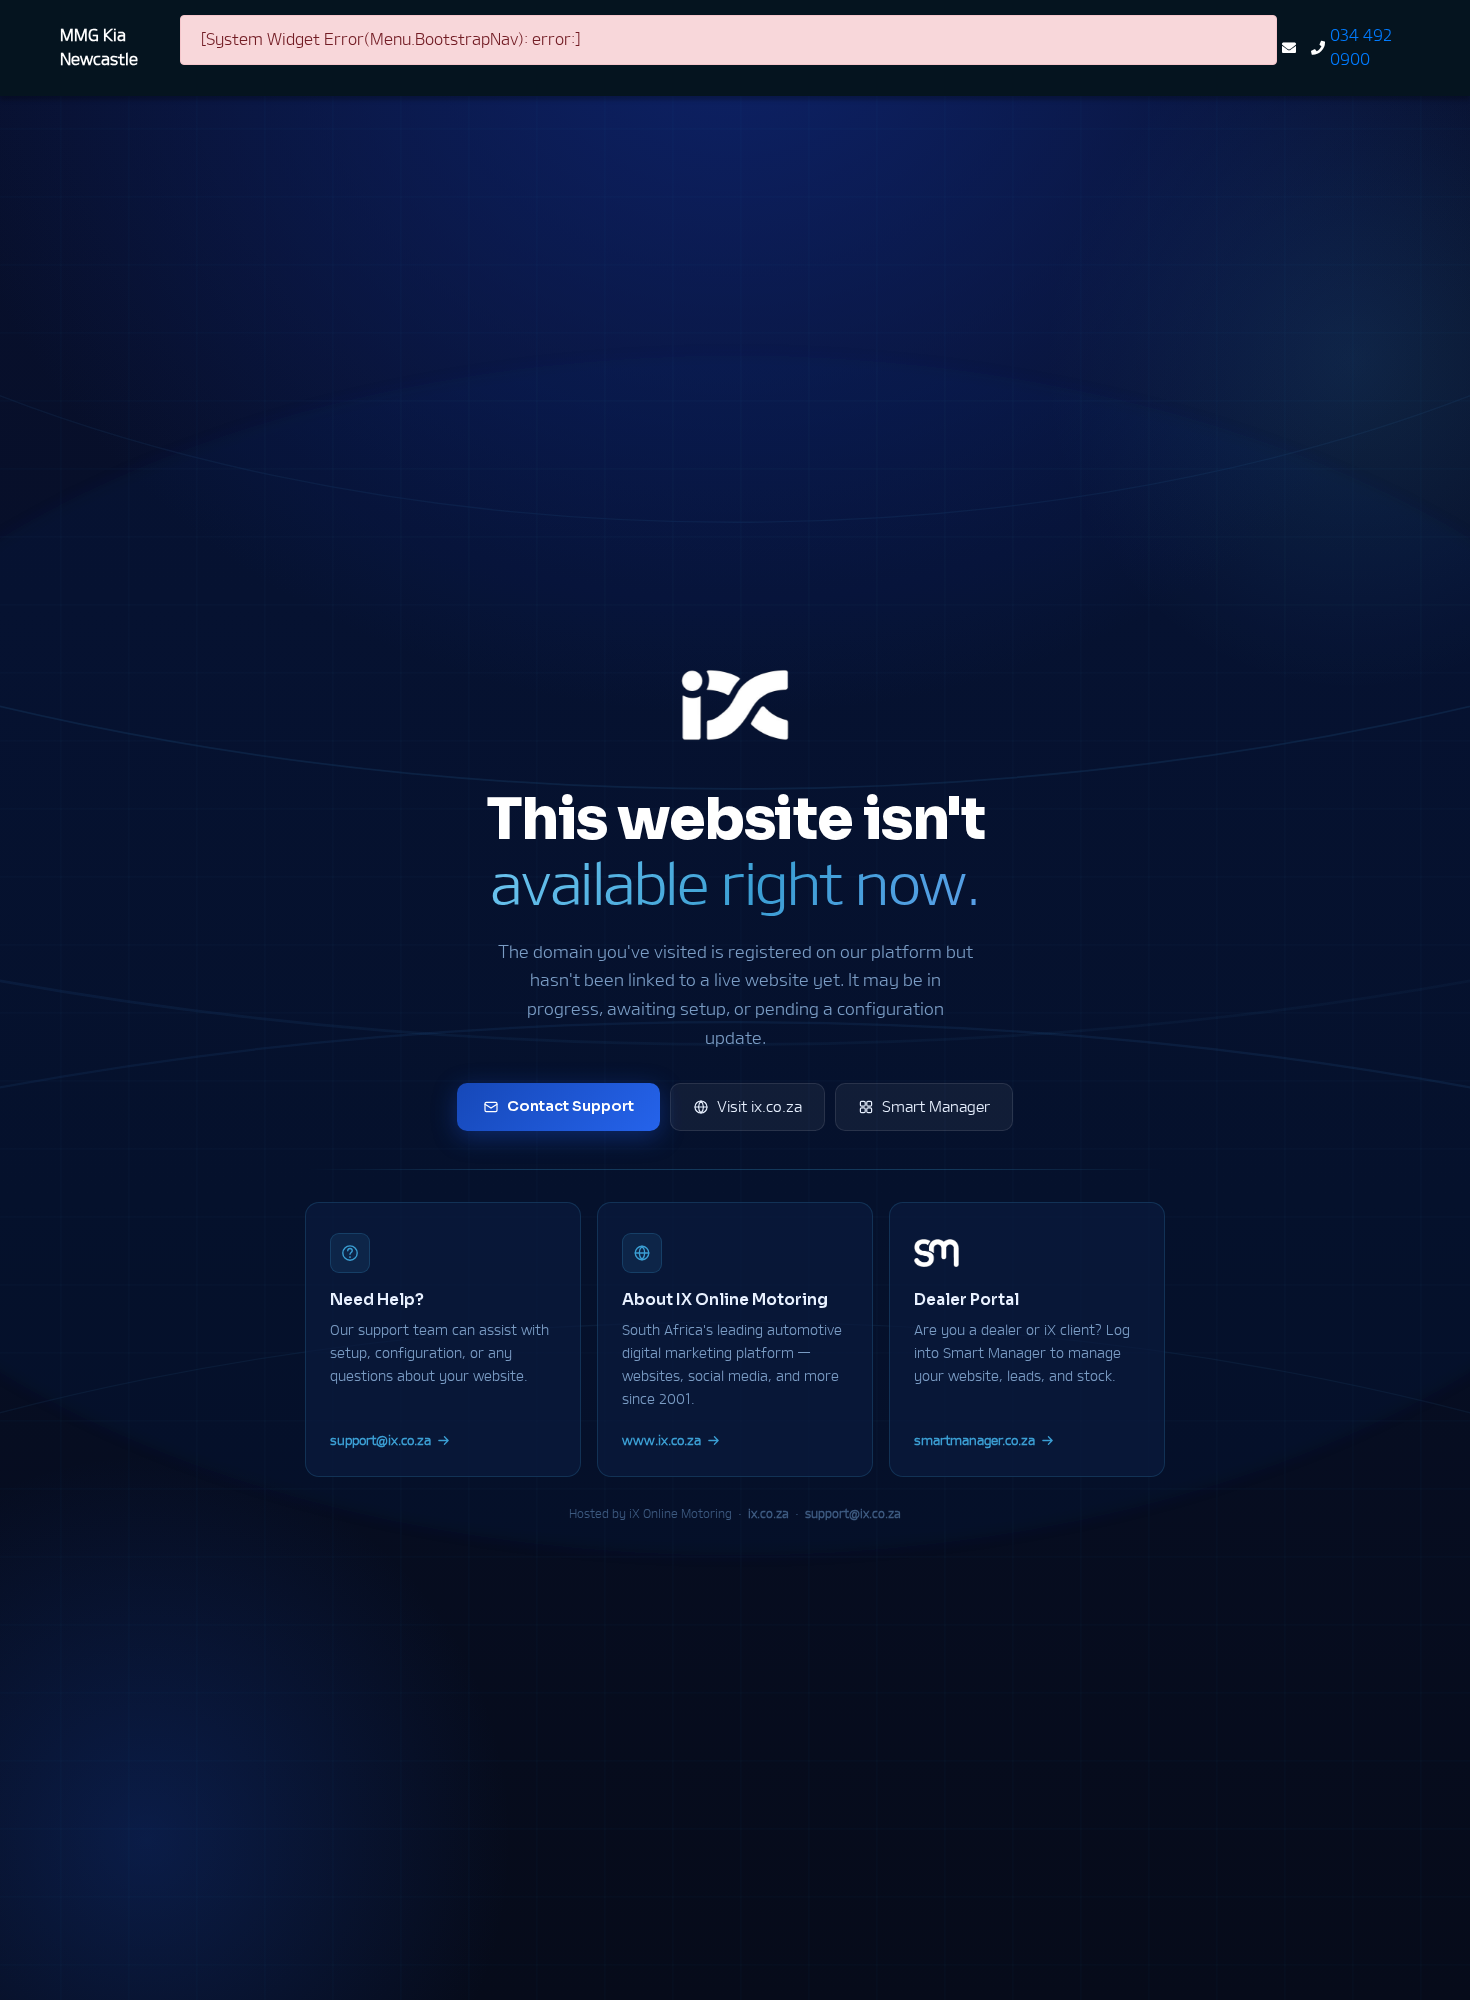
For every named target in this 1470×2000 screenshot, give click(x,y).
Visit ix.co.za (759, 1106)
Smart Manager (936, 1106)
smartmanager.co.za (974, 1440)
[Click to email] (1291, 48)
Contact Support (570, 1106)
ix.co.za (768, 1513)
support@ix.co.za (380, 1440)
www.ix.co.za (661, 1440)
